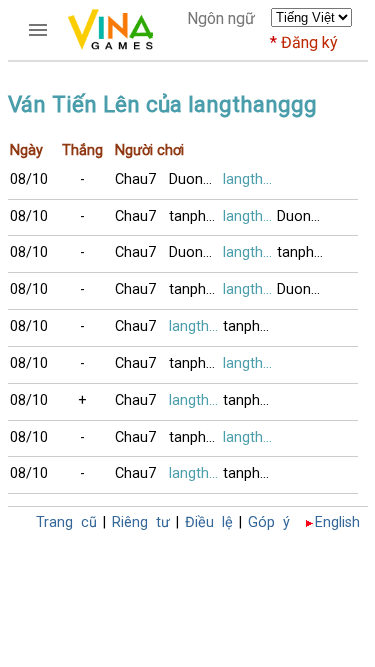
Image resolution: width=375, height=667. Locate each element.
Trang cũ (66, 522)
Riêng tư (141, 522)
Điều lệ (209, 522)
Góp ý (269, 522)
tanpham (196, 216)
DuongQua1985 (196, 179)
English (337, 522)
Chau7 (135, 179)
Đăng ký (309, 42)
